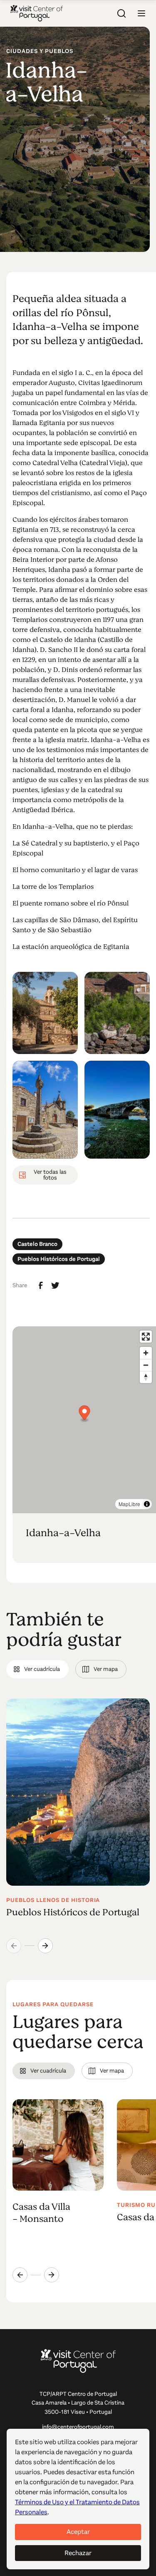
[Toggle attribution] (147, 1504)
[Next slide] (45, 1946)
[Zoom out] (146, 1365)
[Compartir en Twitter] (55, 1285)
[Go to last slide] (20, 2275)
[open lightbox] (45, 1013)
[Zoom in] (146, 1353)
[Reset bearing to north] (146, 1377)
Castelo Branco (37, 1244)
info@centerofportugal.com (78, 2427)
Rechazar (78, 2553)
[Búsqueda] (121, 13)
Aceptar (78, 2532)
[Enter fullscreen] (146, 1337)
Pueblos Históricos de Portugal (59, 1259)
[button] (141, 13)
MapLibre (129, 1504)
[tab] (37, 1669)
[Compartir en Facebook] (41, 1285)
